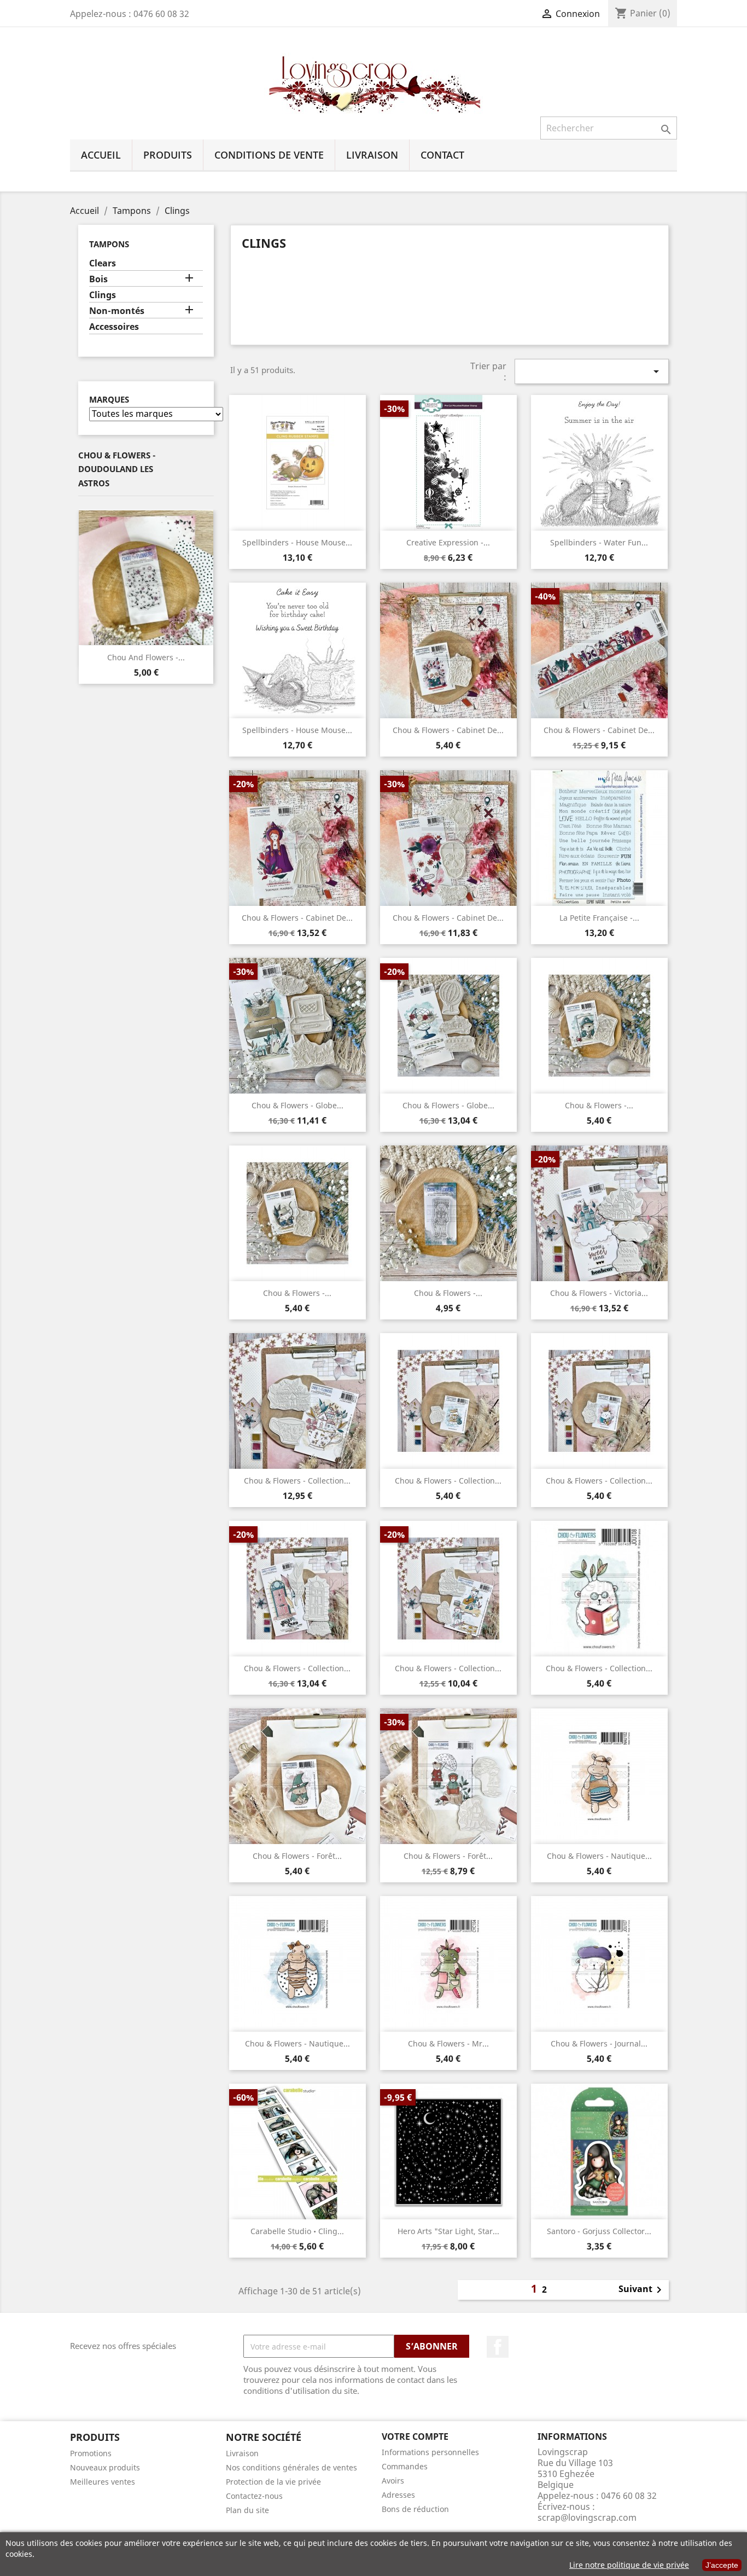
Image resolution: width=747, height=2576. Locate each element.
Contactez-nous (254, 2496)
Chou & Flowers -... (599, 1105)
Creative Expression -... (448, 542)
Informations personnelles (430, 2452)
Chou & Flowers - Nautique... (599, 1856)
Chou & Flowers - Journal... (599, 2043)
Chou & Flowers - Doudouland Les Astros (117, 469)
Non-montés (117, 311)
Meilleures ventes (103, 2482)
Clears (103, 263)
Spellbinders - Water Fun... (599, 542)
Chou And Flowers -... (146, 657)
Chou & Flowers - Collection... (297, 1481)
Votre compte (415, 2437)
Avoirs (393, 2481)
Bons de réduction (415, 2509)
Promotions (91, 2453)
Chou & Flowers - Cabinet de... (448, 730)
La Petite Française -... (599, 918)
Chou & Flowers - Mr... (448, 2043)
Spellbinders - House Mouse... (297, 542)
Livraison (372, 155)
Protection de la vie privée (273, 2482)
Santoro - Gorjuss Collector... (599, 2231)
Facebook (498, 2347)
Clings (103, 295)
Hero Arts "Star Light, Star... (448, 2231)
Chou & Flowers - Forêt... (297, 1856)
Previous (86, 578)
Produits (168, 155)
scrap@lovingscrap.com (587, 2517)
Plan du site (247, 2510)
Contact (442, 155)
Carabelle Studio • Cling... (297, 2231)
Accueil (101, 155)
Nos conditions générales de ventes (291, 2467)
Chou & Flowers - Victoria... (599, 1293)
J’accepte (722, 2565)
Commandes (405, 2466)
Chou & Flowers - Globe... (297, 1105)
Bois (98, 279)
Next (206, 578)
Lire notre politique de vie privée (629, 2565)
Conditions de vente (269, 155)
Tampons (109, 244)
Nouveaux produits (105, 2467)
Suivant (642, 2290)
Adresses (398, 2495)
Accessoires (114, 327)
